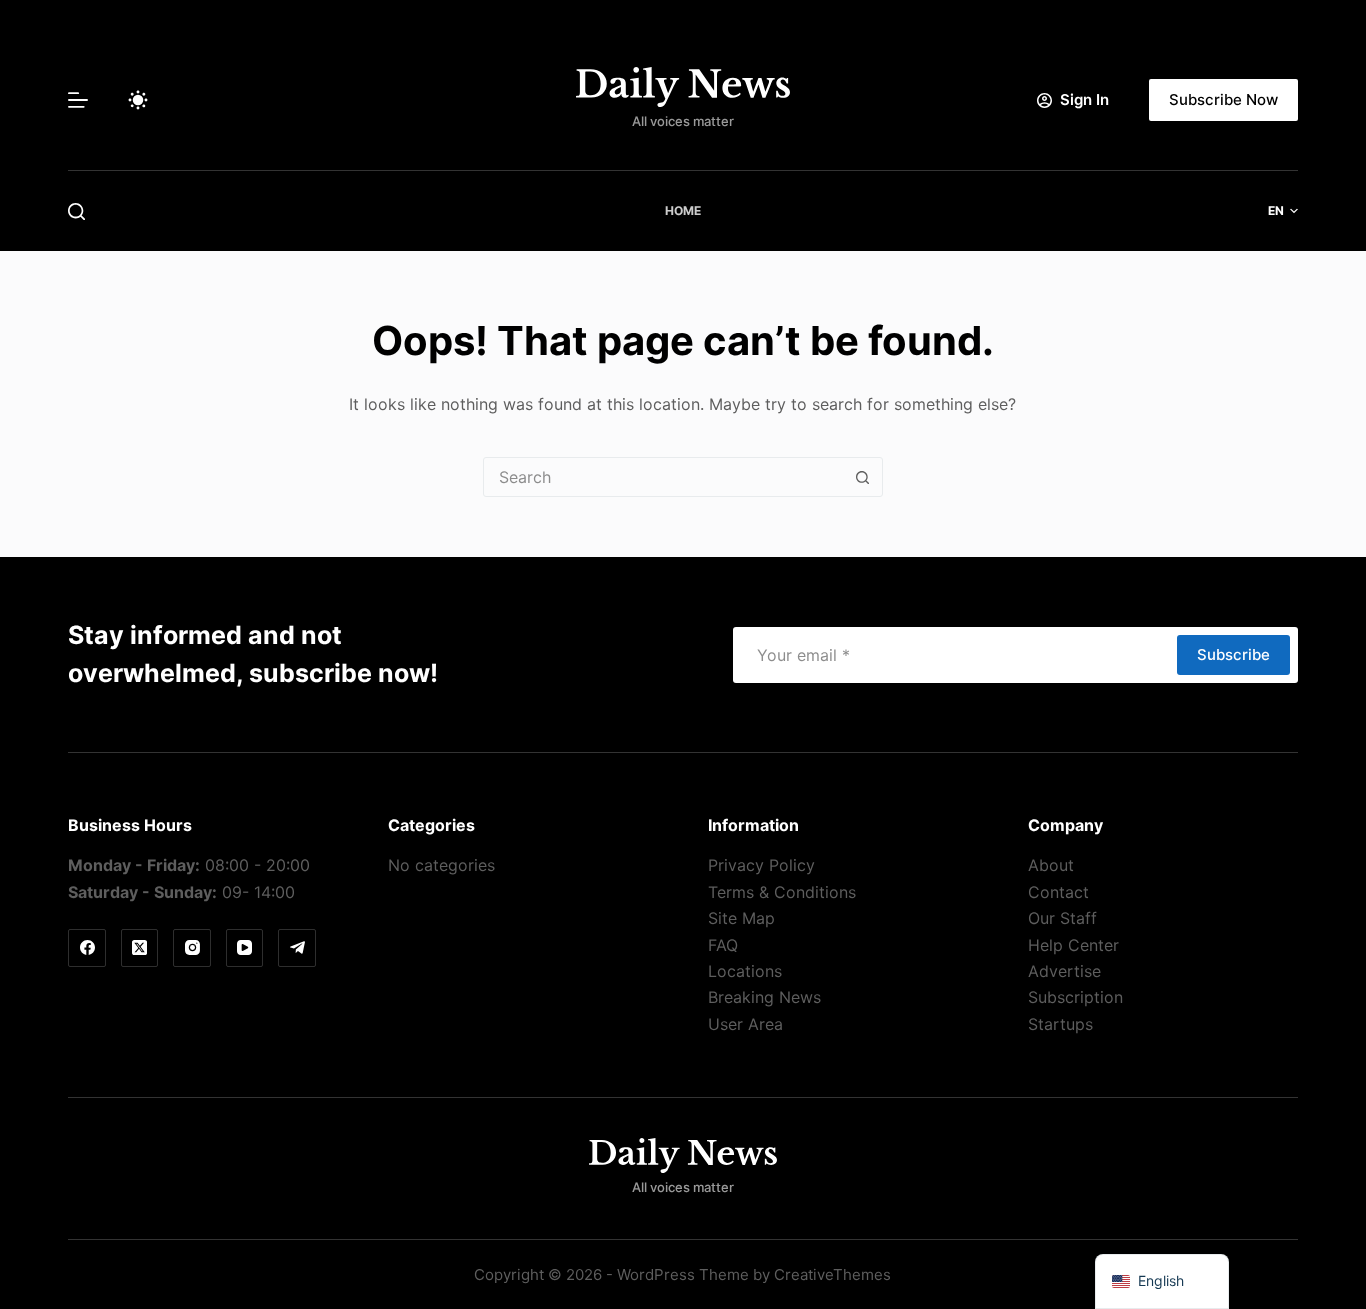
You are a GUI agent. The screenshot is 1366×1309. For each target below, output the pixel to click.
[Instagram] (192, 948)
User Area (745, 1024)
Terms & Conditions (782, 892)
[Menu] (78, 100)
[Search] (76, 211)
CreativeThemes (832, 1274)
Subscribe (1233, 654)
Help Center (1073, 945)
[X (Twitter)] (140, 948)
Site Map (741, 918)
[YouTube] (245, 948)
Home (683, 210)
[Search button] (863, 477)
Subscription (1075, 997)
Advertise (1064, 971)
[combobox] (664, 477)
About (1051, 865)
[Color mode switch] (138, 100)
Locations (745, 971)
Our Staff (1062, 918)
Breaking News (764, 997)
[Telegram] (297, 948)
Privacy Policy (761, 865)
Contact (1058, 892)
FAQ (723, 945)
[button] (1283, 211)
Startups (1060, 1024)
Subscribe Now (1223, 99)
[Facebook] (87, 948)
